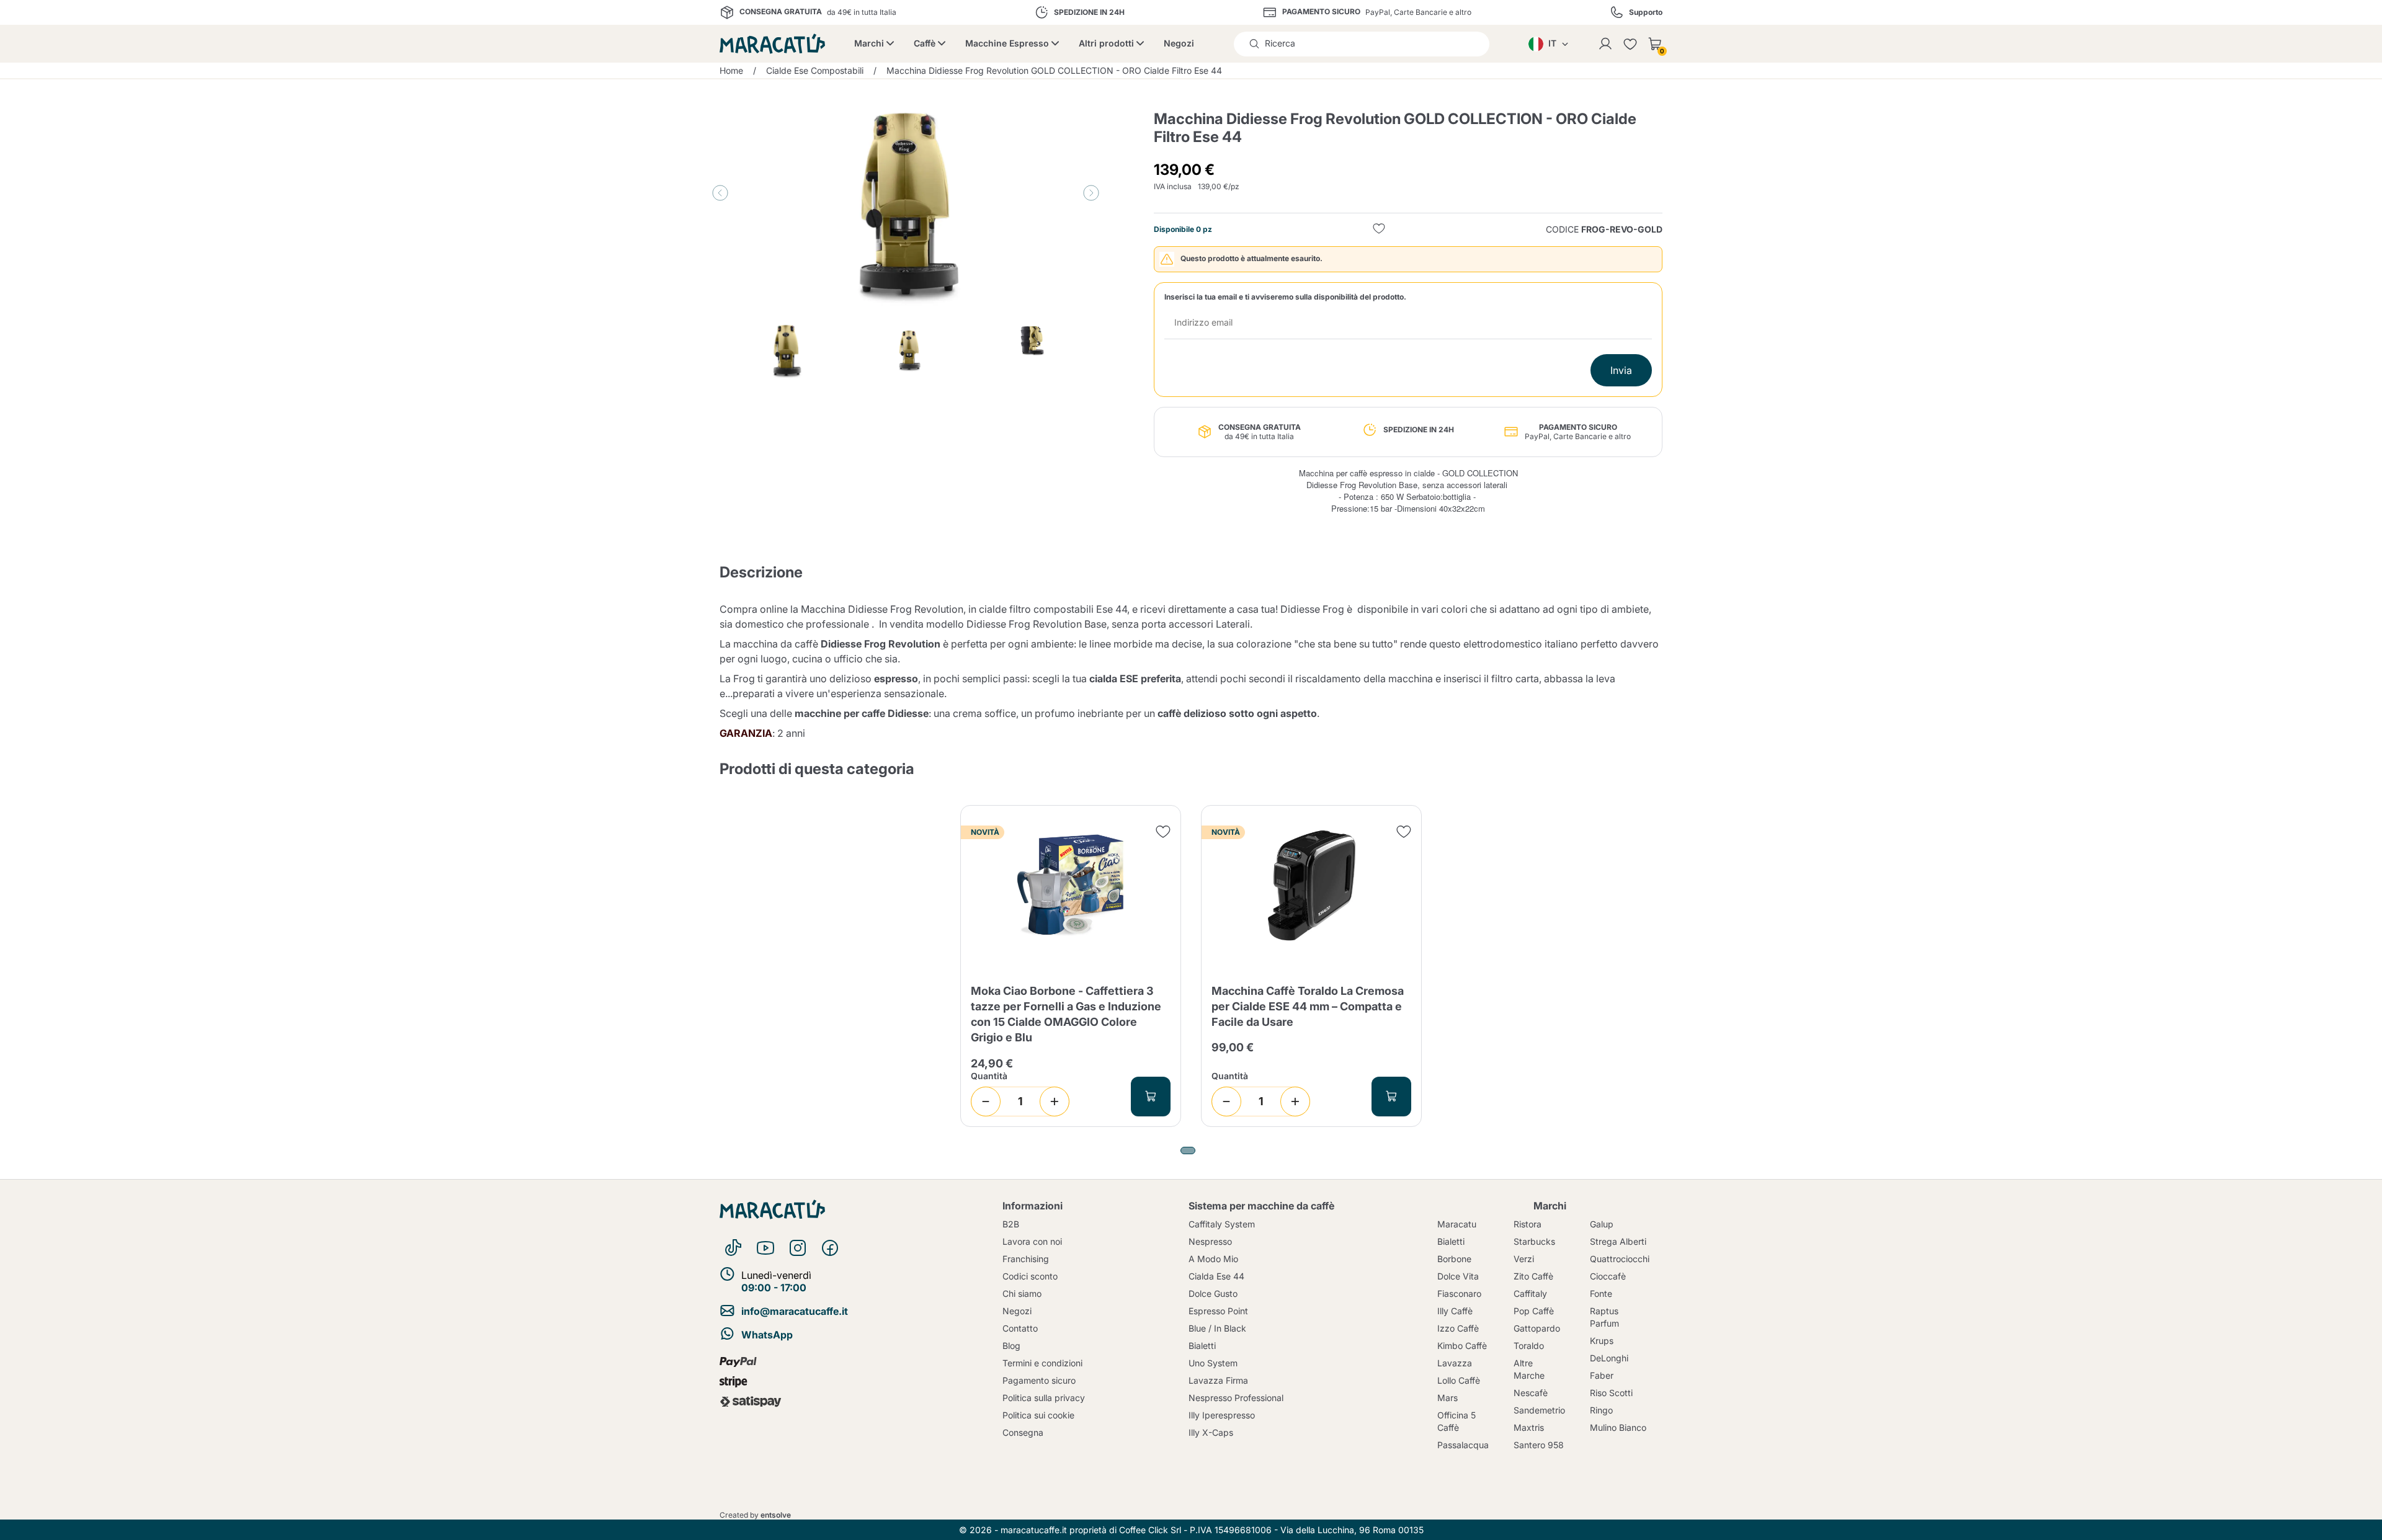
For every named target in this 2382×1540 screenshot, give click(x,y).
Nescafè (1531, 1393)
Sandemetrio (1539, 1410)
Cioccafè (1608, 1276)
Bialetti (1202, 1346)
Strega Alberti (1618, 1241)
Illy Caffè (1455, 1311)
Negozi (1179, 43)
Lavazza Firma (1218, 1380)
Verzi (1524, 1259)
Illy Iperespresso (1222, 1415)
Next (1091, 193)
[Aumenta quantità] (1055, 1102)
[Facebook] (830, 1248)
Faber (1602, 1375)
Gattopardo (1537, 1328)
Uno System (1213, 1363)
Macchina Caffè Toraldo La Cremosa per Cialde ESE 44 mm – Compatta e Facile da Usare (1308, 1006)
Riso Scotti (1611, 1393)
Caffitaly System (1222, 1224)
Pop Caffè (1534, 1311)
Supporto (1646, 12)
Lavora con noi (1032, 1241)
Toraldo (1529, 1346)
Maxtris (1529, 1427)
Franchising (1026, 1259)
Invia (1621, 370)
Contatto (1020, 1328)
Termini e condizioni (1042, 1363)
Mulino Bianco (1618, 1427)
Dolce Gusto (1213, 1293)
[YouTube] (765, 1248)
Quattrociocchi (1620, 1259)
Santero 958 (1539, 1445)
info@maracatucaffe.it (795, 1311)
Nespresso (1210, 1241)
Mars (1447, 1398)
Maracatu (1457, 1224)
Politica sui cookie (1038, 1415)
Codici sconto (1030, 1276)
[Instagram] (798, 1248)
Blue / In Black (1217, 1328)
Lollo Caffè (1459, 1380)
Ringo (1601, 1410)
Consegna (1023, 1432)
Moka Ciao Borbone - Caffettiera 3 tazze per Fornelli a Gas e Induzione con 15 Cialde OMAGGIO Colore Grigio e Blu (1066, 1014)
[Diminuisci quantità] (986, 1102)
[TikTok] (733, 1248)
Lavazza (1455, 1363)
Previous (720, 193)
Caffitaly (1530, 1293)
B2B (1011, 1224)
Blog (1011, 1346)
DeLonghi (1609, 1358)
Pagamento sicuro (1039, 1380)
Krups (1602, 1341)
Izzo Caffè (1458, 1328)
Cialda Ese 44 (1216, 1276)
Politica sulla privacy (1044, 1398)
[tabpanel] (1071, 966)
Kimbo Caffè (1462, 1346)
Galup (1602, 1224)
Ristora (1528, 1224)
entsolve (776, 1515)
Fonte (1601, 1293)
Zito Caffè (1533, 1276)
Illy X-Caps (1211, 1432)
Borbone (1454, 1259)
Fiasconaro (1459, 1293)
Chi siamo (1022, 1293)
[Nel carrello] (1151, 1097)
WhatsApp (767, 1335)
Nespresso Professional (1236, 1398)
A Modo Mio (1213, 1259)
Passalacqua (1463, 1445)
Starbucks (1534, 1241)
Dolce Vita (1458, 1276)
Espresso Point (1218, 1311)
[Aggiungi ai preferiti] (1379, 230)
